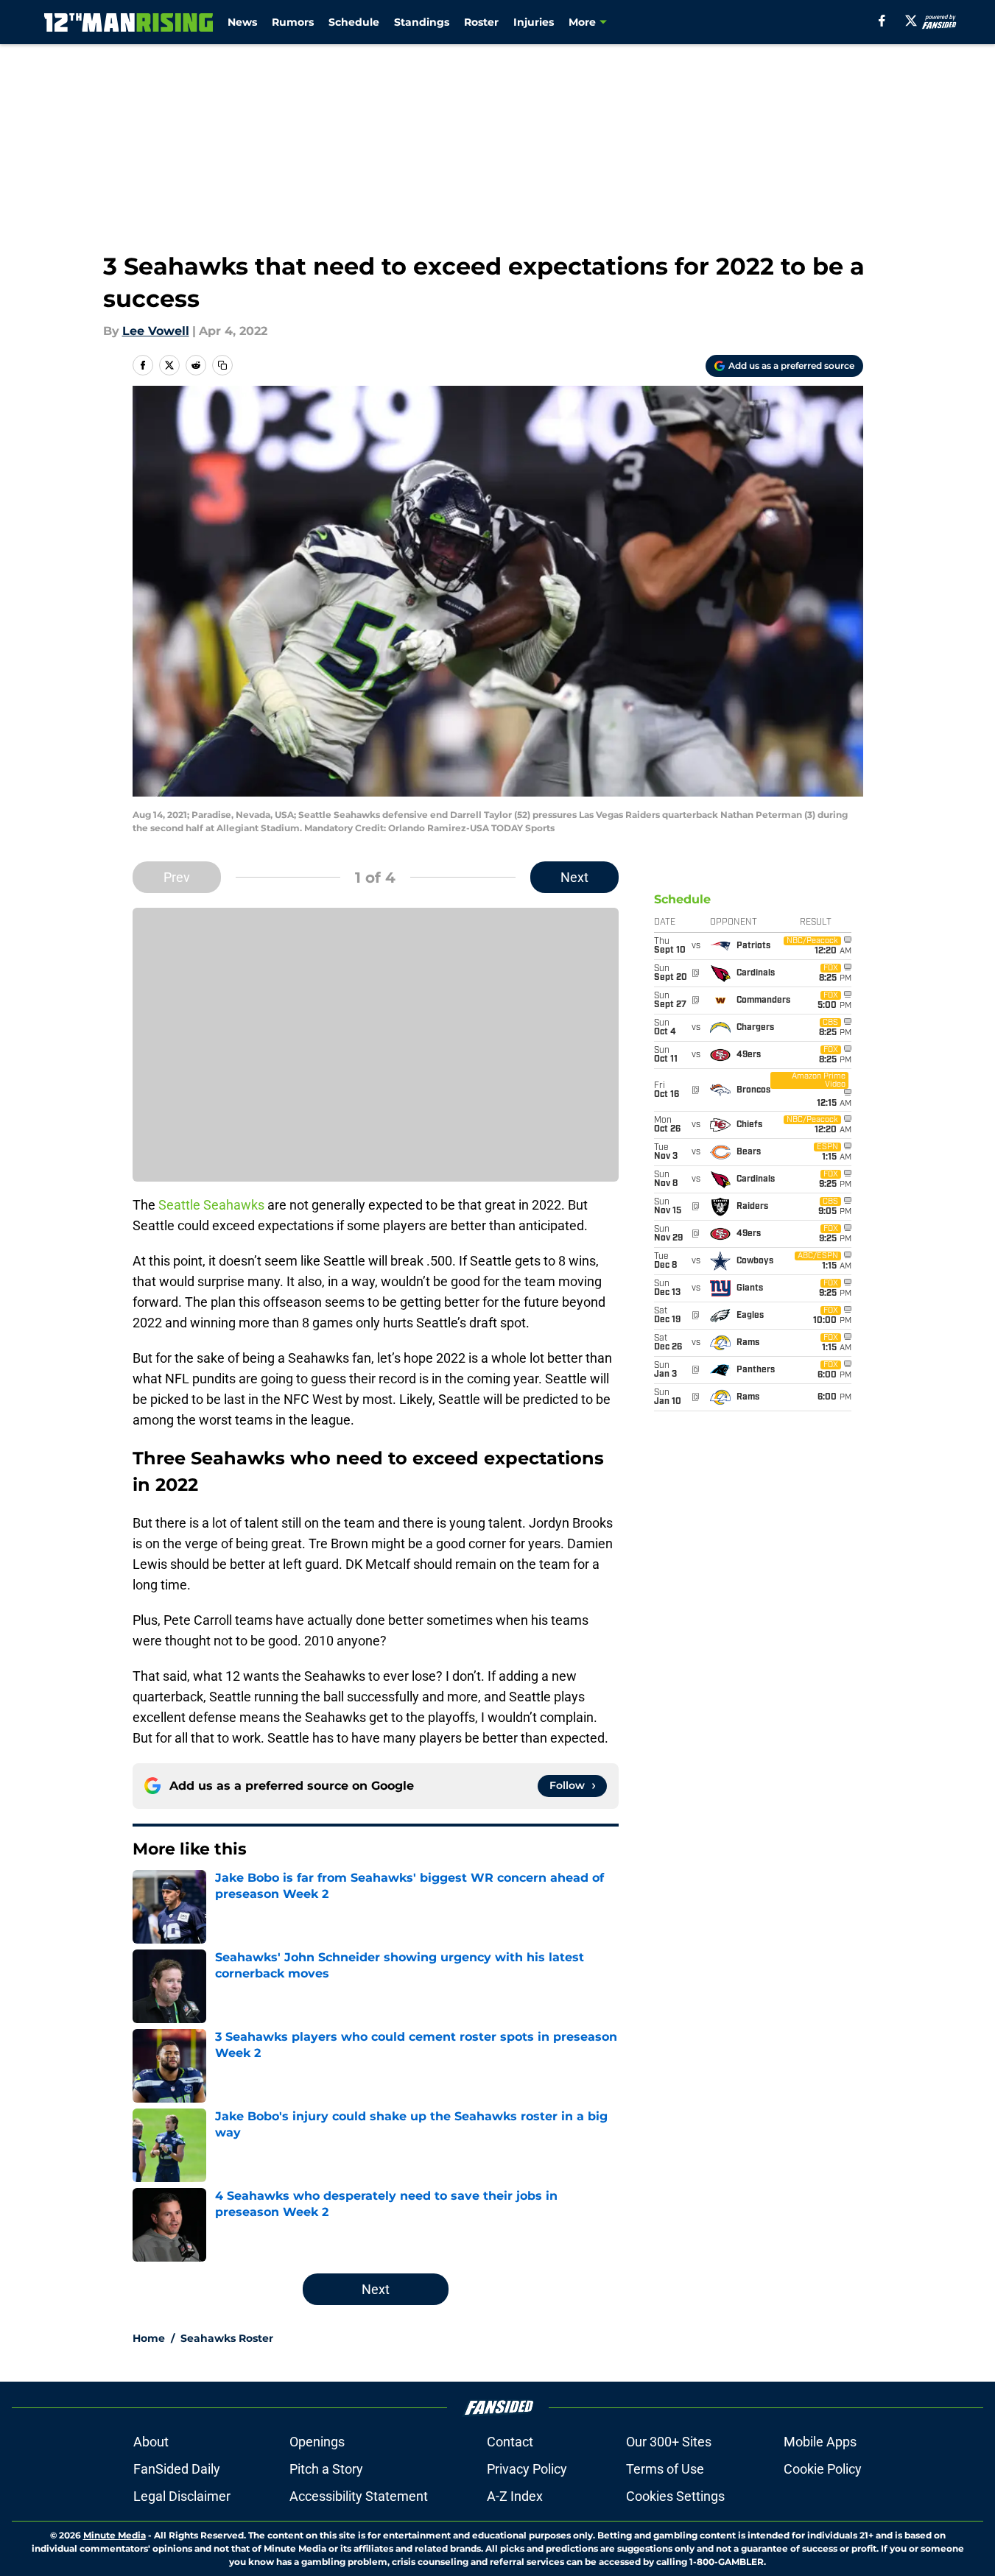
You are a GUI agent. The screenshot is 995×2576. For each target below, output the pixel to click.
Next (574, 877)
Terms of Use (665, 2469)
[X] (911, 21)
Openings (317, 2442)
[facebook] (882, 21)
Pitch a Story (326, 2469)
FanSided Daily (177, 2469)
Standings (422, 22)
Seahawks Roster (227, 2338)
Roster (481, 22)
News (242, 22)
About (151, 2442)
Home (149, 2338)
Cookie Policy (823, 2469)
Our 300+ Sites (669, 2442)
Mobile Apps (820, 2442)
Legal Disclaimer (182, 2496)
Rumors (293, 22)
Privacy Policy (527, 2469)
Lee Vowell (156, 331)
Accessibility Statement (359, 2496)
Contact (510, 2442)
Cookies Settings (675, 2496)
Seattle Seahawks (211, 1205)
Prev (177, 877)
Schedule (354, 22)
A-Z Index (515, 2496)
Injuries (534, 22)
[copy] (222, 365)
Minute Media (115, 2535)
